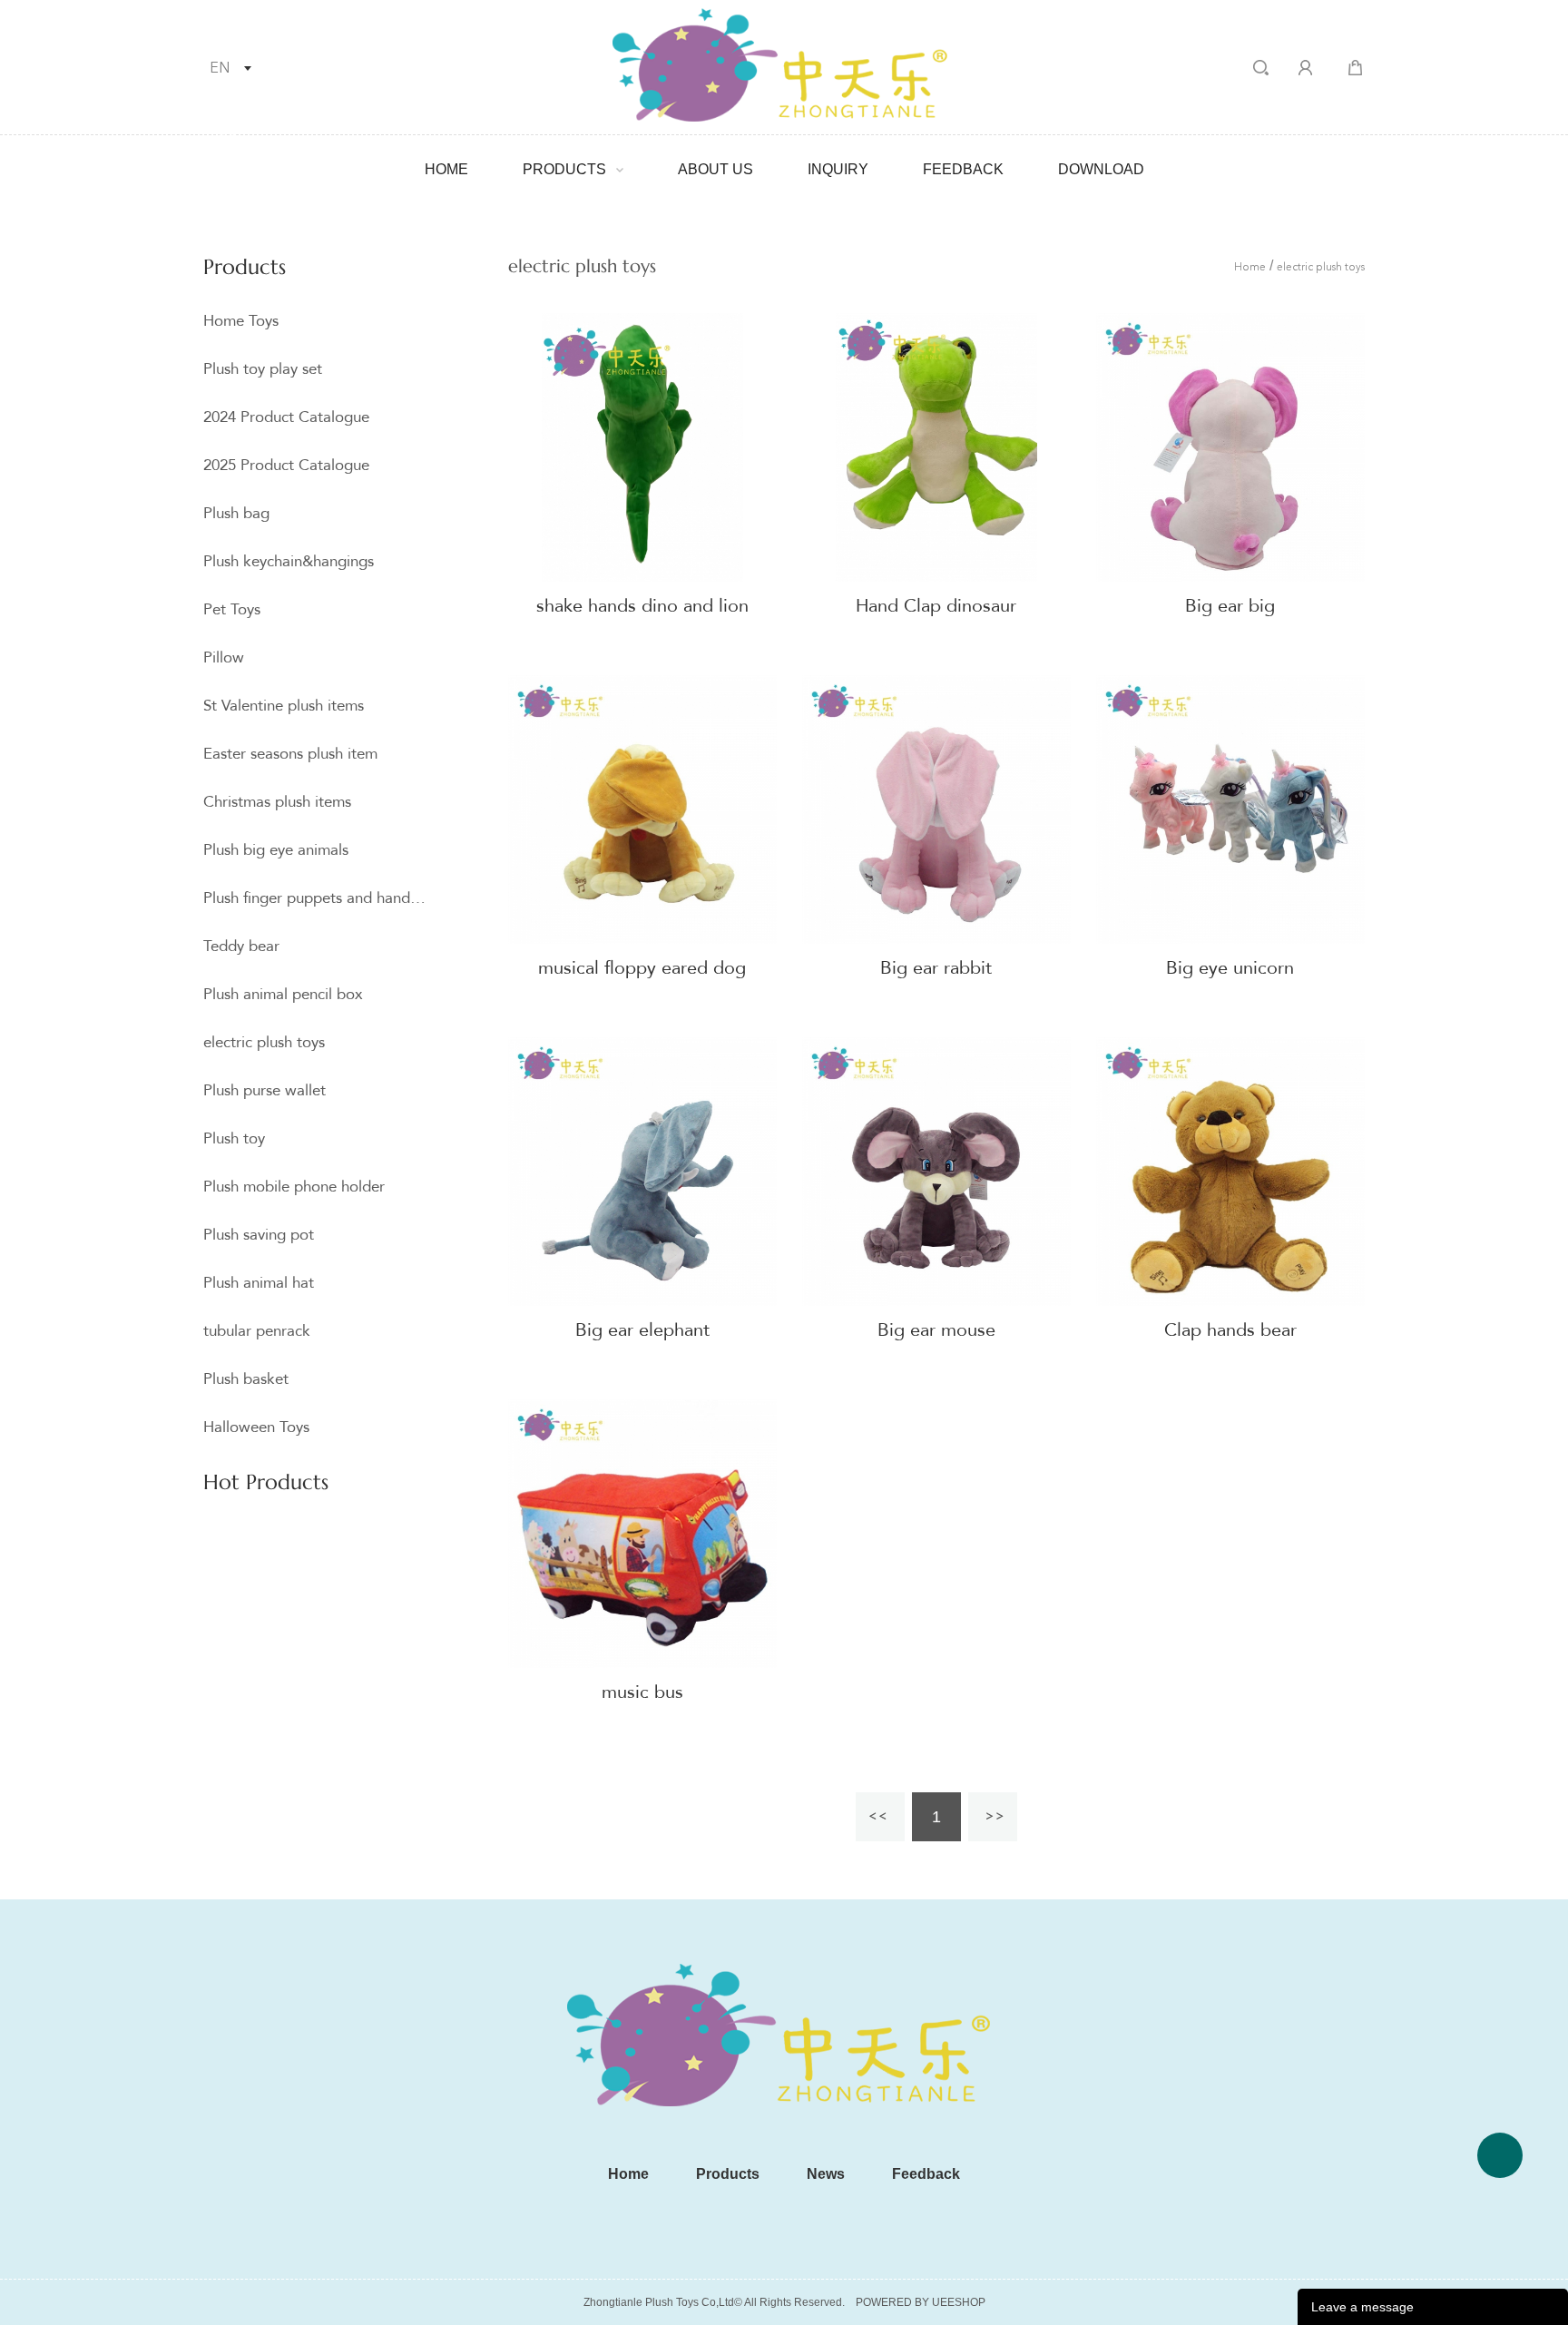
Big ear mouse (936, 1330)
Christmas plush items (277, 802)
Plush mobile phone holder (294, 1187)
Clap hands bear (1230, 1330)
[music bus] (642, 1534)
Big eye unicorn (1230, 968)
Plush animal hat (259, 1283)
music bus (642, 1692)
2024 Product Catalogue (286, 417)
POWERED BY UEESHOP (921, 2302)
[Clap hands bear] (1230, 1172)
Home (446, 169)
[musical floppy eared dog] (642, 809)
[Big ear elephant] (642, 1172)
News (826, 2174)
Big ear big (1230, 606)
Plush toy (234, 1138)
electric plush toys (264, 1042)
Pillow (224, 657)
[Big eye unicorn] (1230, 809)
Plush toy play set (263, 369)
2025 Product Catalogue (286, 465)
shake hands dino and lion (642, 606)
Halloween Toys (256, 1427)
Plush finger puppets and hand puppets (315, 898)
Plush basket (246, 1379)
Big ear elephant (642, 1330)
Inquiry (838, 169)
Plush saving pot (259, 1235)
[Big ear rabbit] (936, 809)
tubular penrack (257, 1331)
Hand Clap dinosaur (936, 606)
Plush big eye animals (276, 850)
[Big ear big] (1230, 447)
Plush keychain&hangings (289, 561)
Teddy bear (241, 946)
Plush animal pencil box (283, 994)
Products (564, 169)
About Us (715, 169)
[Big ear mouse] (936, 1172)
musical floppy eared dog (642, 968)
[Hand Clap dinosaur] (936, 447)
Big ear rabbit (936, 968)
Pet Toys (232, 609)
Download (1101, 169)
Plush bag (236, 513)
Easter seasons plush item (290, 754)
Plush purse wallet (265, 1090)
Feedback (963, 169)
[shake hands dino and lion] (642, 447)
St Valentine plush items (284, 706)
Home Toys (241, 321)
